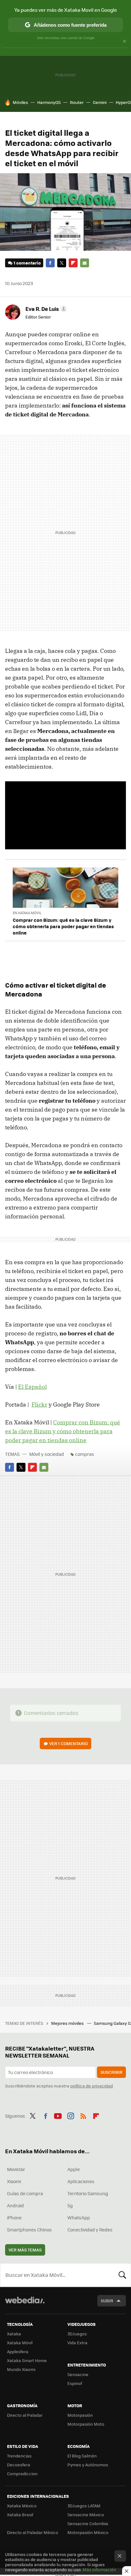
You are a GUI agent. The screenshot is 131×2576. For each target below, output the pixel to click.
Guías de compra (25, 2193)
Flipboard (73, 263)
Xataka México (22, 2506)
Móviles (20, 102)
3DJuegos (77, 2334)
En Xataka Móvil (27, 913)
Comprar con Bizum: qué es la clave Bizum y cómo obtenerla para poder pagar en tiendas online (63, 926)
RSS (83, 2115)
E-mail (85, 263)
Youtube (58, 2115)
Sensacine (78, 2374)
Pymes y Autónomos (88, 2465)
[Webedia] (25, 2304)
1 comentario (27, 263)
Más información (99, 2569)
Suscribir (111, 2072)
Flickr (39, 1404)
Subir (107, 2301)
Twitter (62, 263)
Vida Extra (77, 2343)
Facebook (50, 263)
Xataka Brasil (20, 2514)
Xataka (14, 2334)
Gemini (100, 102)
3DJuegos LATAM (84, 2506)
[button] (45, 309)
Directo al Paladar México (33, 2532)
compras (85, 1454)
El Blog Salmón (82, 2456)
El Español (32, 1387)
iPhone (14, 2217)
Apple (74, 2169)
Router (77, 102)
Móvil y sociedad (47, 1454)
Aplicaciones (81, 2181)
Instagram (71, 2115)
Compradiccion (22, 2473)
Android (15, 2205)
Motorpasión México (88, 2532)
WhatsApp (79, 2217)
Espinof (75, 2383)
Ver (69, 1743)
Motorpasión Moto (86, 2424)
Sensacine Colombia (88, 2523)
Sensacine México (86, 2514)
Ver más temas (25, 2250)
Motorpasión (80, 2415)
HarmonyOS (49, 102)
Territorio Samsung (88, 2193)
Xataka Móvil (20, 2343)
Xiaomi (14, 2181)
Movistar (16, 2169)
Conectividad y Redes (90, 2230)
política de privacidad (92, 2086)
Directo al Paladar (25, 2415)
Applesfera (18, 2351)
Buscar (122, 2275)
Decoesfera (19, 2465)
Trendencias (19, 2456)
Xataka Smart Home (27, 2360)
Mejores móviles (68, 2023)
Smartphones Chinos (29, 2230)
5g (70, 2205)
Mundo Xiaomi (21, 2369)
